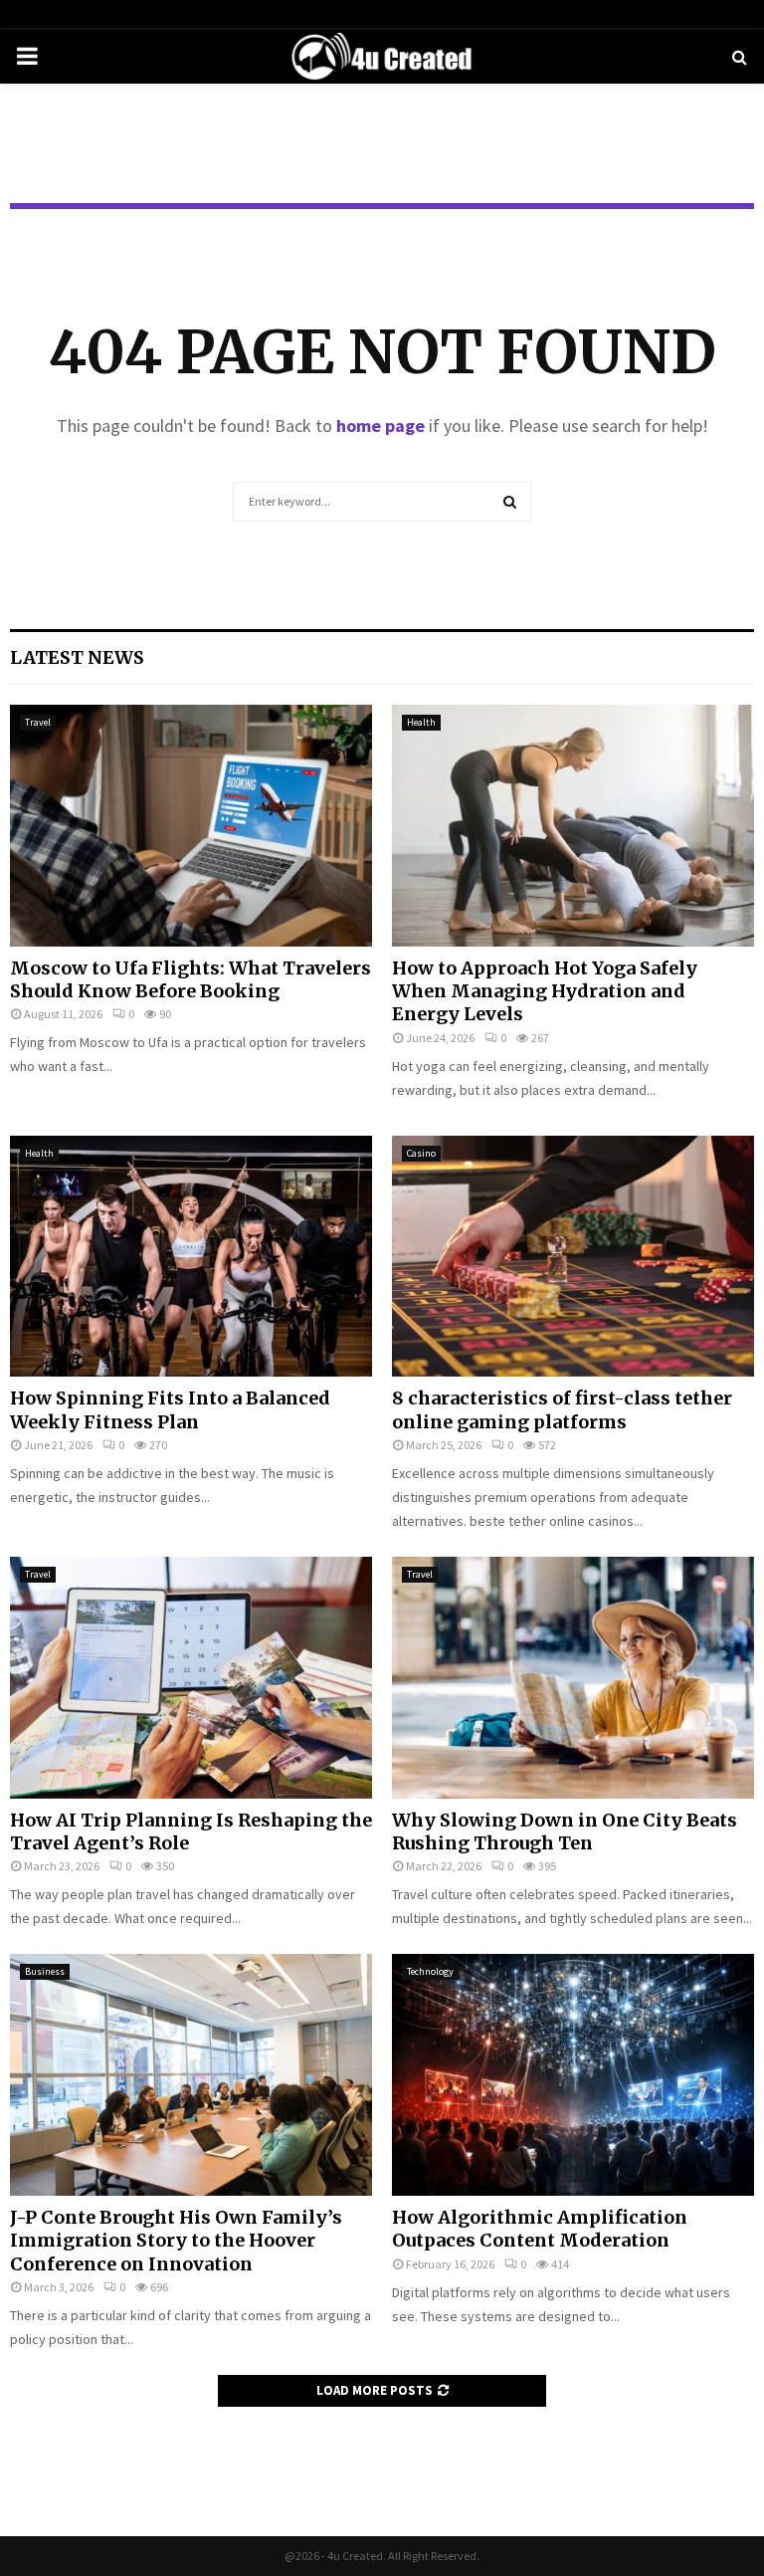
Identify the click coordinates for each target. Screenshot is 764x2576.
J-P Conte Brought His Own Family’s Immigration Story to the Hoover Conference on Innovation (176, 2241)
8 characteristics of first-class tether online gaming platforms (562, 1409)
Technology (430, 1971)
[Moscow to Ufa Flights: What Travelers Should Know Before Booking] (191, 826)
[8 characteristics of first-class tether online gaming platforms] (573, 1257)
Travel (38, 722)
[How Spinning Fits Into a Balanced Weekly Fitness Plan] (191, 1257)
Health (421, 722)
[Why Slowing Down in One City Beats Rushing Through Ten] (573, 1678)
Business (45, 1971)
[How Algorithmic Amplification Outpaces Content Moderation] (573, 2075)
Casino (421, 1153)
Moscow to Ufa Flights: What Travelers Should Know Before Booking (191, 979)
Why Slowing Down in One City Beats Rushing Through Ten (565, 1831)
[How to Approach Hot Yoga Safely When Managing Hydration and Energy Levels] (573, 826)
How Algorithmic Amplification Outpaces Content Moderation (540, 2229)
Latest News (77, 657)
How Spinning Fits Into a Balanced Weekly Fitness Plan (170, 1409)
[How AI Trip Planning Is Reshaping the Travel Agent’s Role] (191, 1678)
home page (381, 426)
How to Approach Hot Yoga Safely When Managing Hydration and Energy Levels (545, 991)
